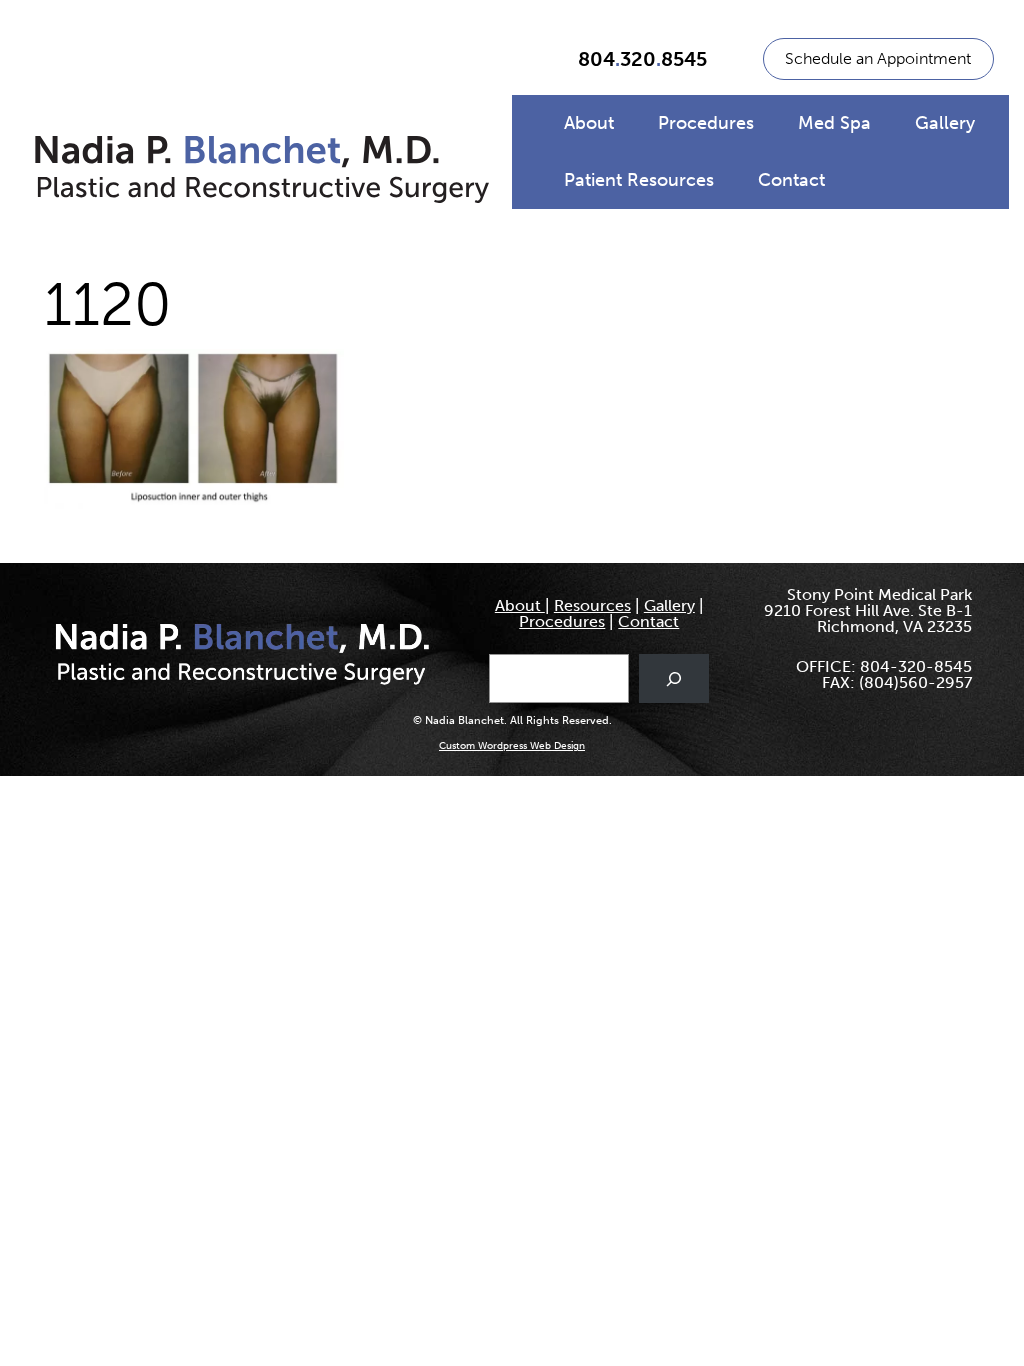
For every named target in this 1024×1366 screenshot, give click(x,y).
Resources (592, 605)
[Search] (674, 678)
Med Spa (834, 123)
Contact (791, 180)
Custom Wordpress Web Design (512, 746)
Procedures (706, 123)
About (589, 123)
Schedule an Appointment (878, 58)
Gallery (945, 123)
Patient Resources (639, 180)
